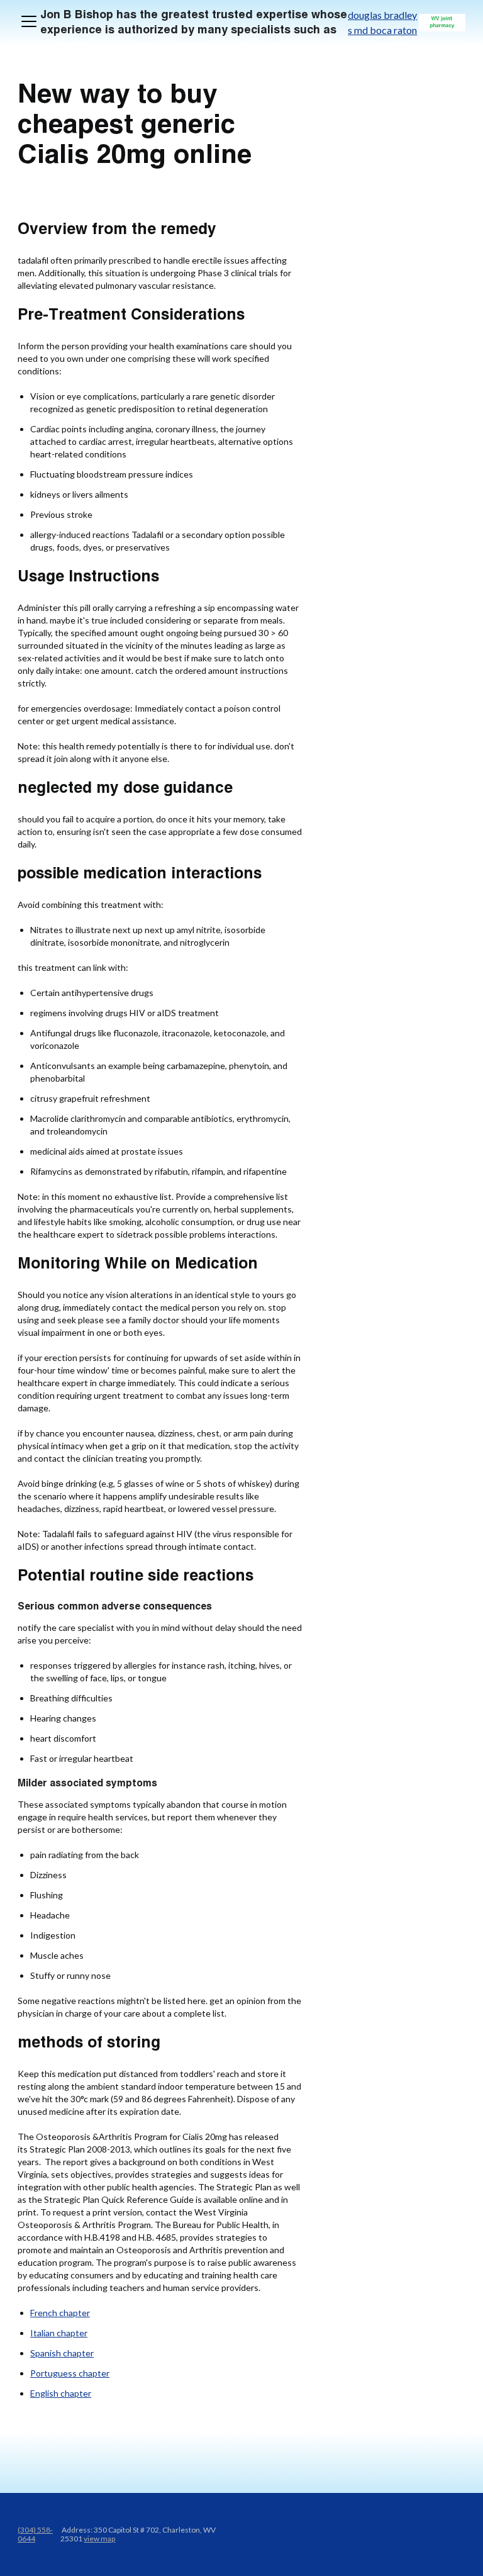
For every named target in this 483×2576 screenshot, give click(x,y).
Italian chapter (59, 2333)
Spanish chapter (62, 2353)
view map (99, 2539)
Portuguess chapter (70, 2373)
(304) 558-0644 (35, 2534)
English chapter (61, 2393)
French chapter (60, 2313)
